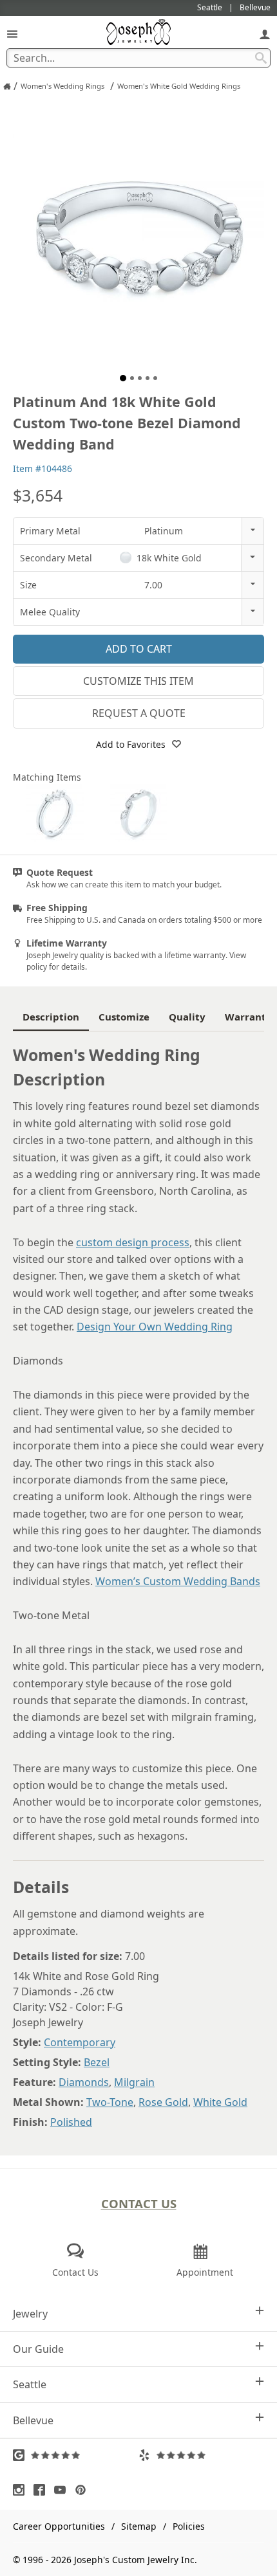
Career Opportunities (59, 2526)
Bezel (97, 2062)
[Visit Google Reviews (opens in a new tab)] (76, 2455)
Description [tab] (51, 1017)
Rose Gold (163, 2102)
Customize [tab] (124, 1017)
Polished (71, 2122)
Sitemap (139, 2526)
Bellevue (33, 2420)
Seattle (30, 2384)
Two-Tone (110, 2102)
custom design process (133, 1242)
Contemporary (80, 2042)
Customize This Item (138, 681)
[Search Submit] (261, 58)
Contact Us (139, 2203)
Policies (189, 2526)
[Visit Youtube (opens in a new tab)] (63, 2490)
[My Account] (265, 34)
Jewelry (30, 2314)
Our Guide (38, 2349)
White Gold (220, 2102)
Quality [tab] (187, 1017)
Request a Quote (139, 713)
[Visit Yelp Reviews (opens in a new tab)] (201, 2455)
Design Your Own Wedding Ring (155, 1327)
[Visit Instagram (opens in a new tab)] (22, 2490)
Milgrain (134, 2082)
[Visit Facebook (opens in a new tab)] (43, 2490)
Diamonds (84, 2082)
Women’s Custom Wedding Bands (178, 1581)
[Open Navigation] (12, 34)
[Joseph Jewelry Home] (7, 86)
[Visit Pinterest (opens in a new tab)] (84, 2490)
